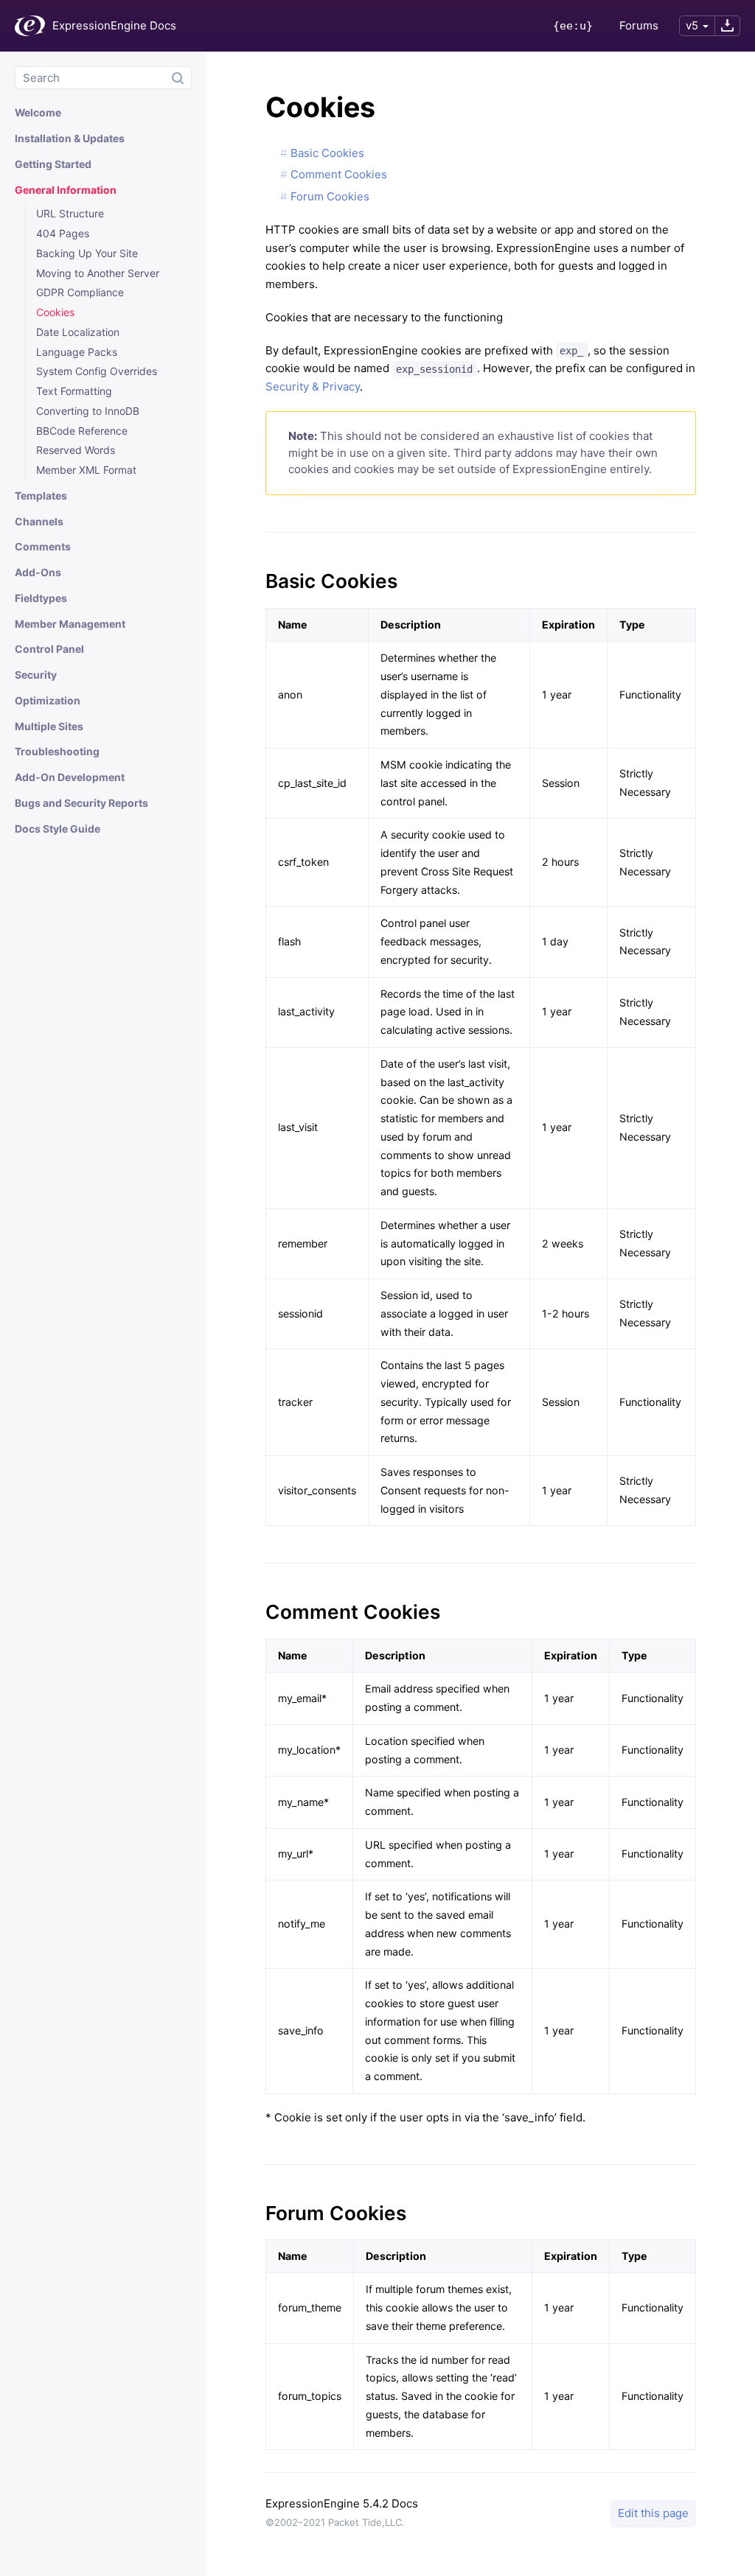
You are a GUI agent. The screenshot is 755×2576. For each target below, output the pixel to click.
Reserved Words (76, 450)
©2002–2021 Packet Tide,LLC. (335, 2522)
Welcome (38, 112)
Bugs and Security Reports (81, 803)
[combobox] (103, 78)
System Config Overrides (97, 371)
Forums (639, 25)
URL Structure (70, 213)
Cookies (55, 312)
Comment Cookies (339, 174)
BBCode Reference (82, 431)
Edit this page (653, 2513)
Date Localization (78, 332)
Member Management (70, 624)
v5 (692, 25)
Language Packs (77, 352)
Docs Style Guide (58, 829)
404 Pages (63, 233)
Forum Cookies (330, 196)
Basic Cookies (327, 153)
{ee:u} (573, 26)
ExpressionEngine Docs (114, 25)
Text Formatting (74, 391)
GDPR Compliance (80, 292)
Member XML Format (86, 470)
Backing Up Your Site (87, 253)
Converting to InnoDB (88, 411)
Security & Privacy (313, 386)
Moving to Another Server (98, 273)
